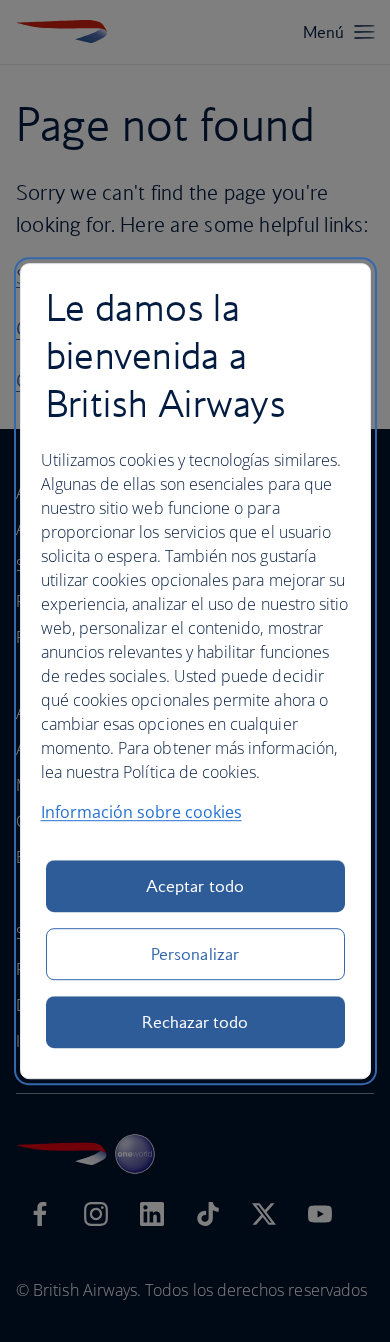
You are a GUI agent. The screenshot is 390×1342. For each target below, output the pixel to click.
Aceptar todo (195, 886)
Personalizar (195, 954)
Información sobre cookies (141, 812)
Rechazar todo (195, 1022)
